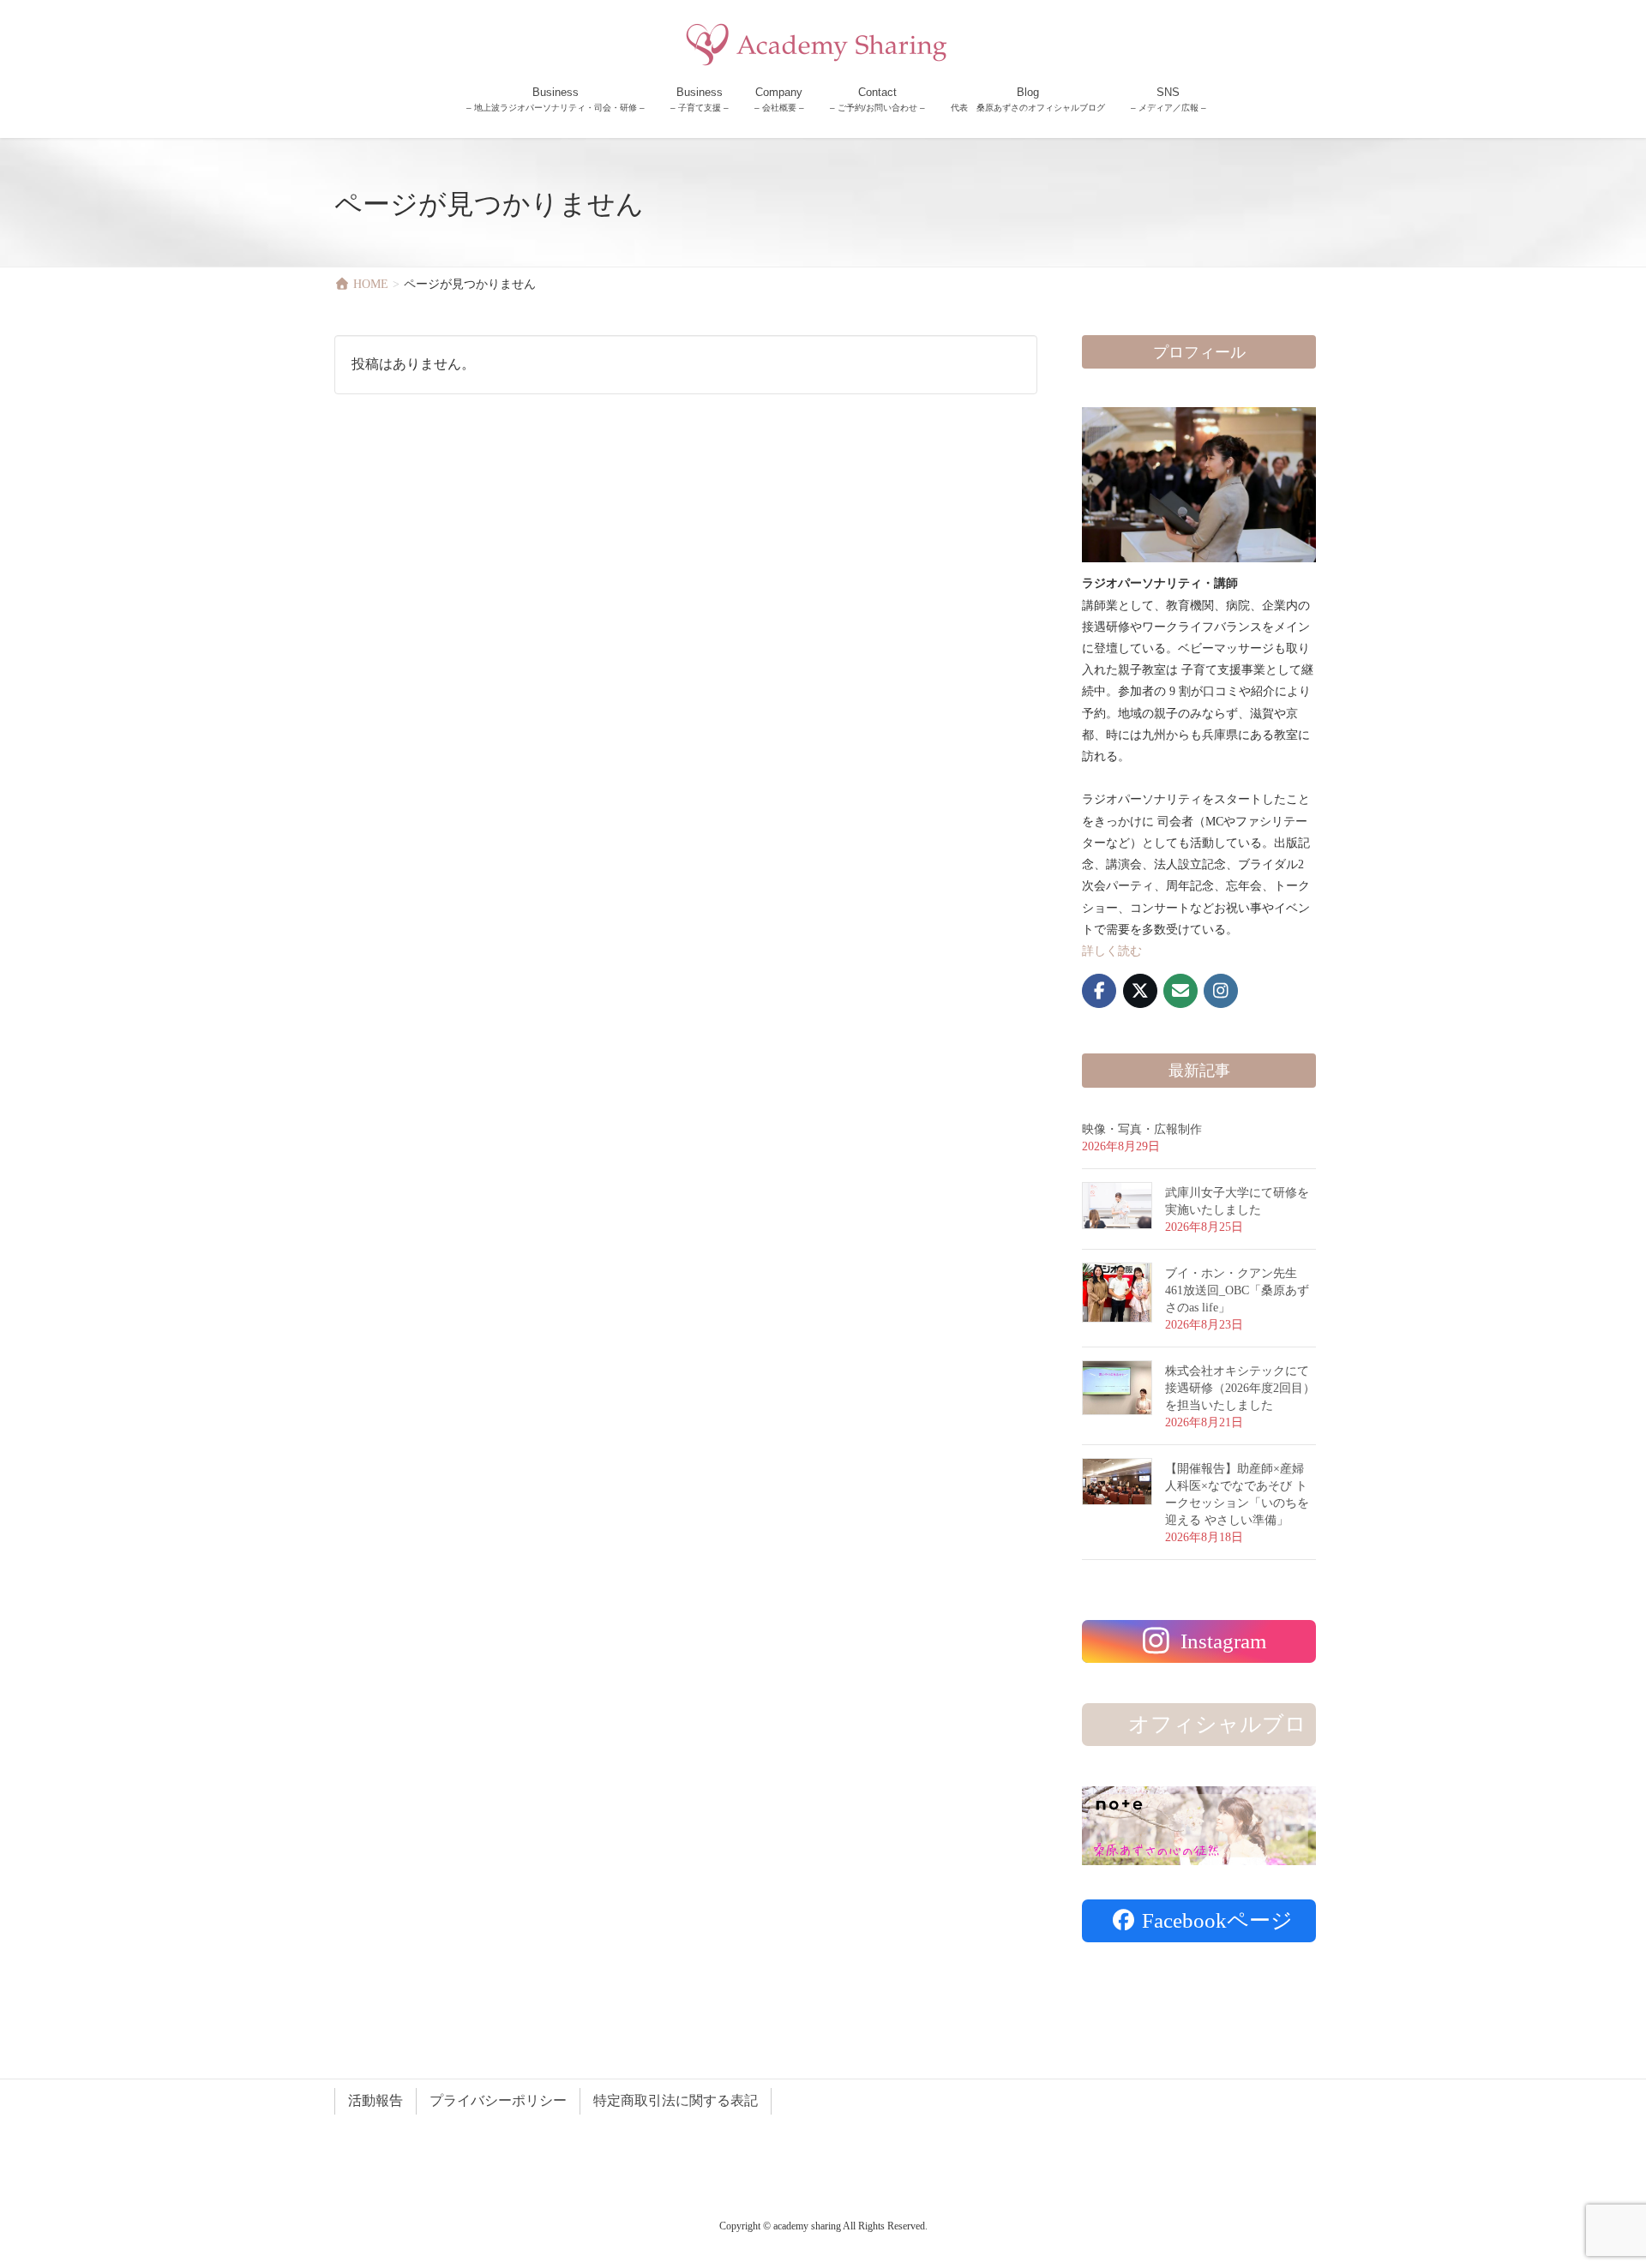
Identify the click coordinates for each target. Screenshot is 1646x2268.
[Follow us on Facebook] (1099, 991)
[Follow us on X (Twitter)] (1140, 991)
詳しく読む (1112, 951)
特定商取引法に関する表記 (676, 2100)
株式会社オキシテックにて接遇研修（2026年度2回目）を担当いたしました (1240, 1388)
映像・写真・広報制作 (1142, 1129)
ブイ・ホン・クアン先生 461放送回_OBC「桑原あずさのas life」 (1237, 1290)
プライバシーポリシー (498, 2100)
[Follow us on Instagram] (1221, 991)
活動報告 (375, 2100)
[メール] (1180, 991)
